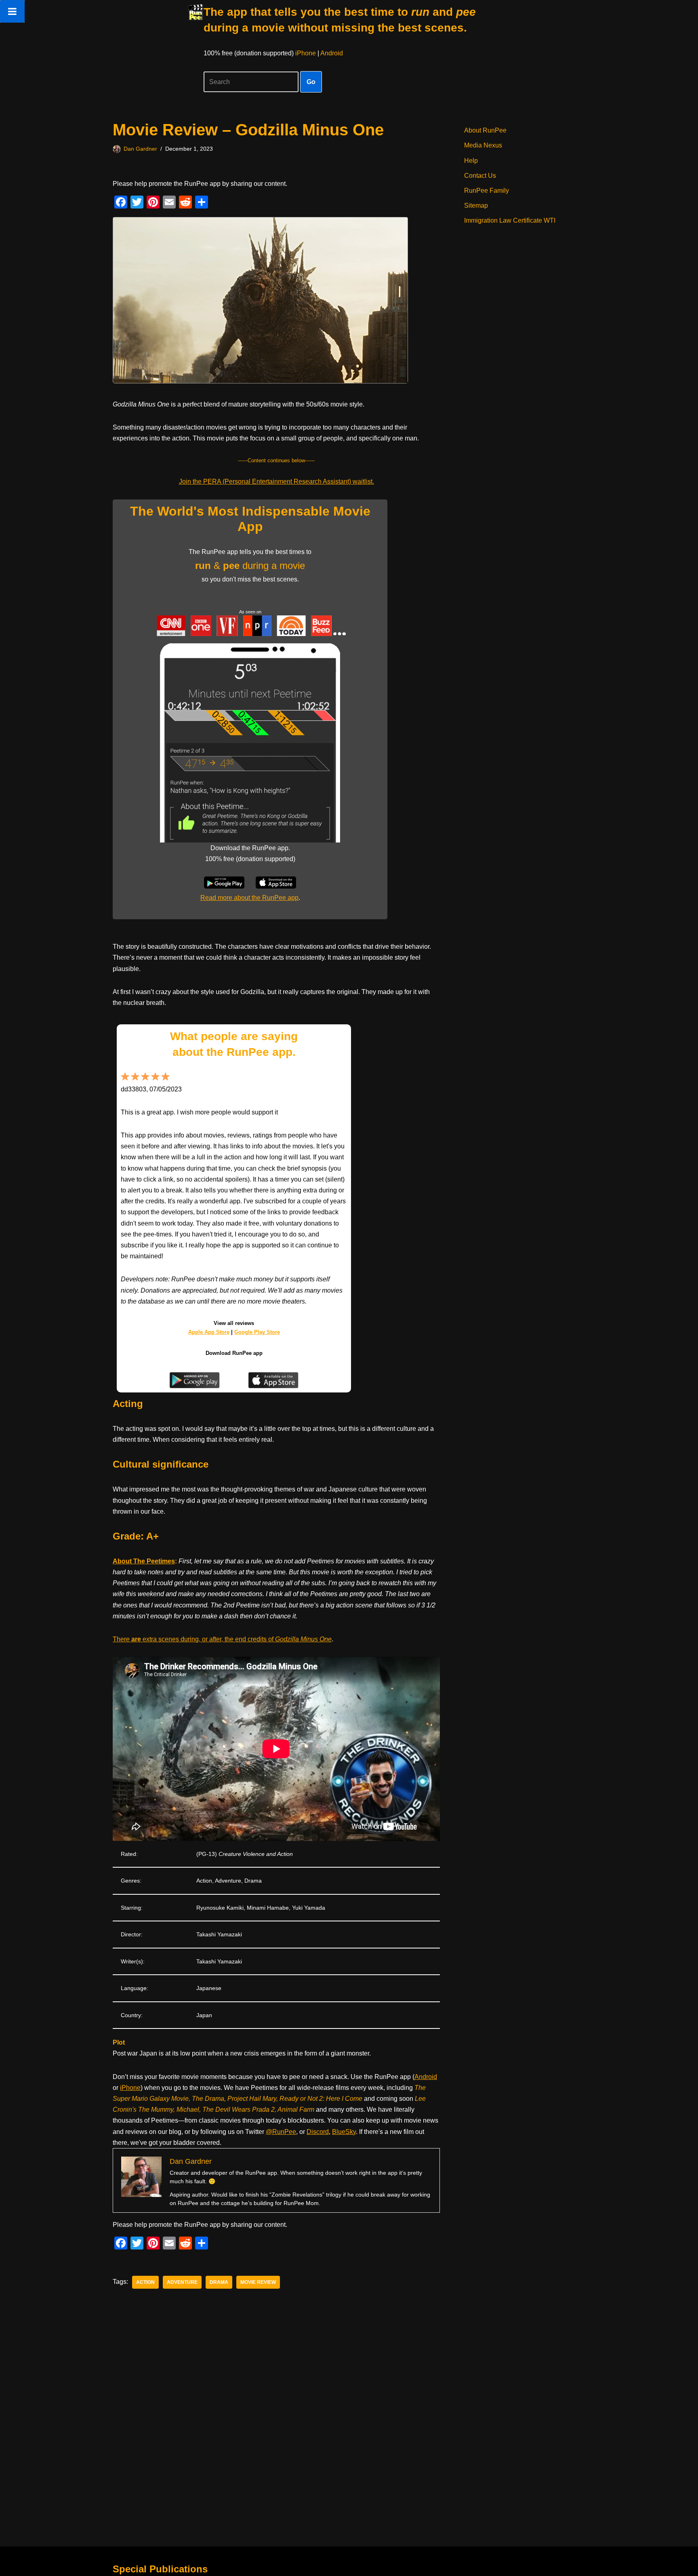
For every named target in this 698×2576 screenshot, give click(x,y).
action (145, 2282)
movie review (258, 2282)
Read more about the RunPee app (249, 898)
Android (332, 53)
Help (471, 161)
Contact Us (480, 176)
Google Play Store (257, 1332)
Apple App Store (209, 1332)
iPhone (306, 53)
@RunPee (281, 2132)
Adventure (182, 2282)
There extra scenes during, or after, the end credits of (222, 1639)
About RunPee (485, 130)
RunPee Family (487, 191)
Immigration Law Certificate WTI (510, 220)
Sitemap (476, 205)
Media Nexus (483, 145)
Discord (318, 2132)
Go (311, 82)
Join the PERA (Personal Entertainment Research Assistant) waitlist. (276, 481)
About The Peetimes (144, 1561)
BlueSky (344, 2132)
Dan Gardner (140, 149)
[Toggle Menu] (12, 11)
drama (219, 2282)
